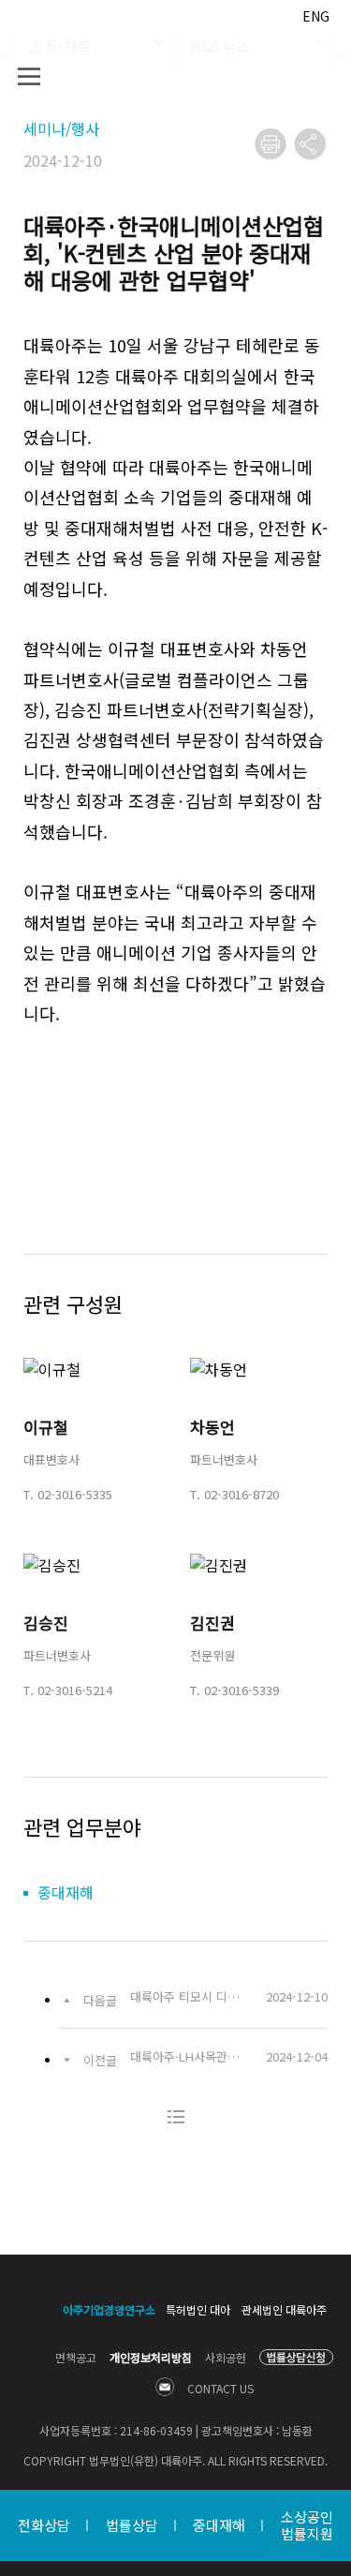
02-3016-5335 (75, 1494)
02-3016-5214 (75, 1690)
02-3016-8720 (241, 1494)
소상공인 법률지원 (307, 2525)
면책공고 (76, 2357)
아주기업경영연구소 (109, 2309)
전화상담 (44, 2525)
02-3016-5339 (241, 1690)
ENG (316, 16)
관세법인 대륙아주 (284, 2309)
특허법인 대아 (198, 2309)
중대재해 (219, 2525)
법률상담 (132, 2525)
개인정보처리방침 (151, 2357)
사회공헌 (226, 2357)
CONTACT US (220, 2388)
